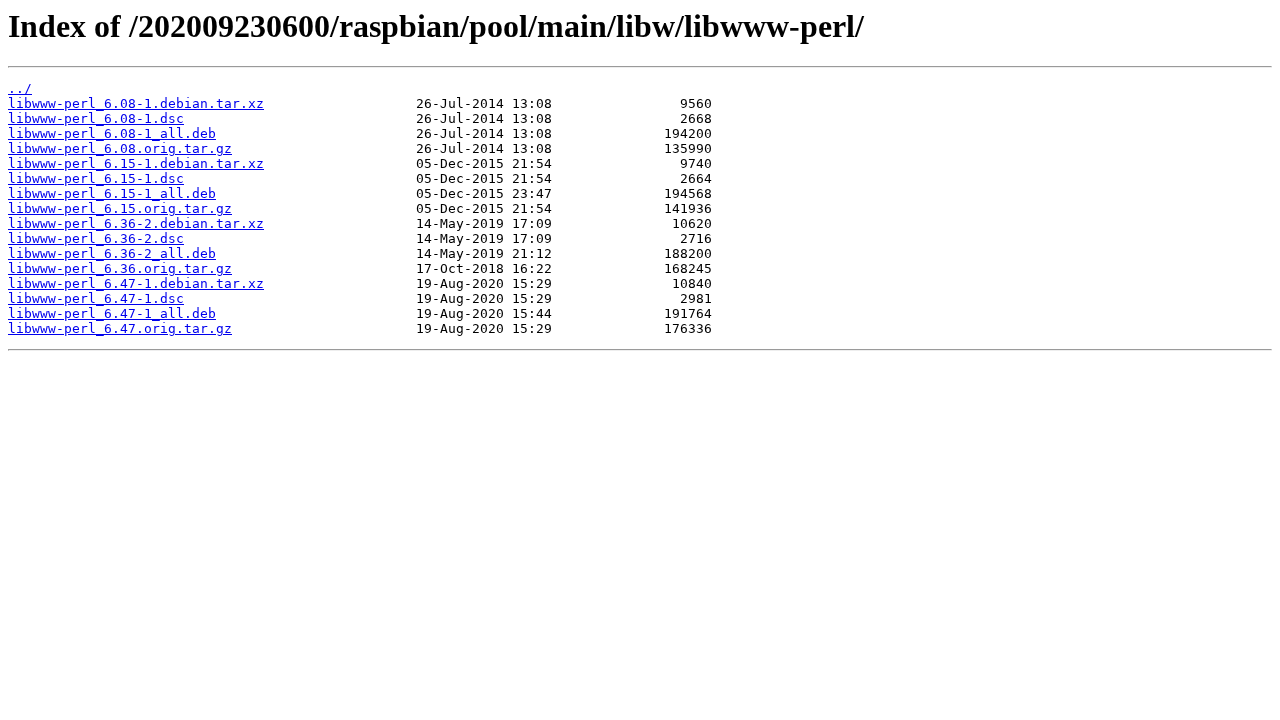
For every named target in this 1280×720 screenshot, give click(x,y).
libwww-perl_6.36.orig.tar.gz (120, 268)
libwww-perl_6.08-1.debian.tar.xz (136, 103)
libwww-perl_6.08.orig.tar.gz (120, 148)
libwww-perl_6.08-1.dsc (96, 118)
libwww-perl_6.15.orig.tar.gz (120, 208)
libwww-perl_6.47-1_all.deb (112, 313)
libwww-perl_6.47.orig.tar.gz (120, 328)
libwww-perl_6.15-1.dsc (96, 178)
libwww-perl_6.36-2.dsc (96, 238)
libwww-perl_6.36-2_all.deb (112, 253)
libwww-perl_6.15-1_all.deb (112, 193)
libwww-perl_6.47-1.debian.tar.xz (136, 283)
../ (20, 88)
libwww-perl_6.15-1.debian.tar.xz (136, 163)
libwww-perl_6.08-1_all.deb (112, 133)
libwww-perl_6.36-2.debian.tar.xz (136, 223)
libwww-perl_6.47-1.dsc (96, 298)
